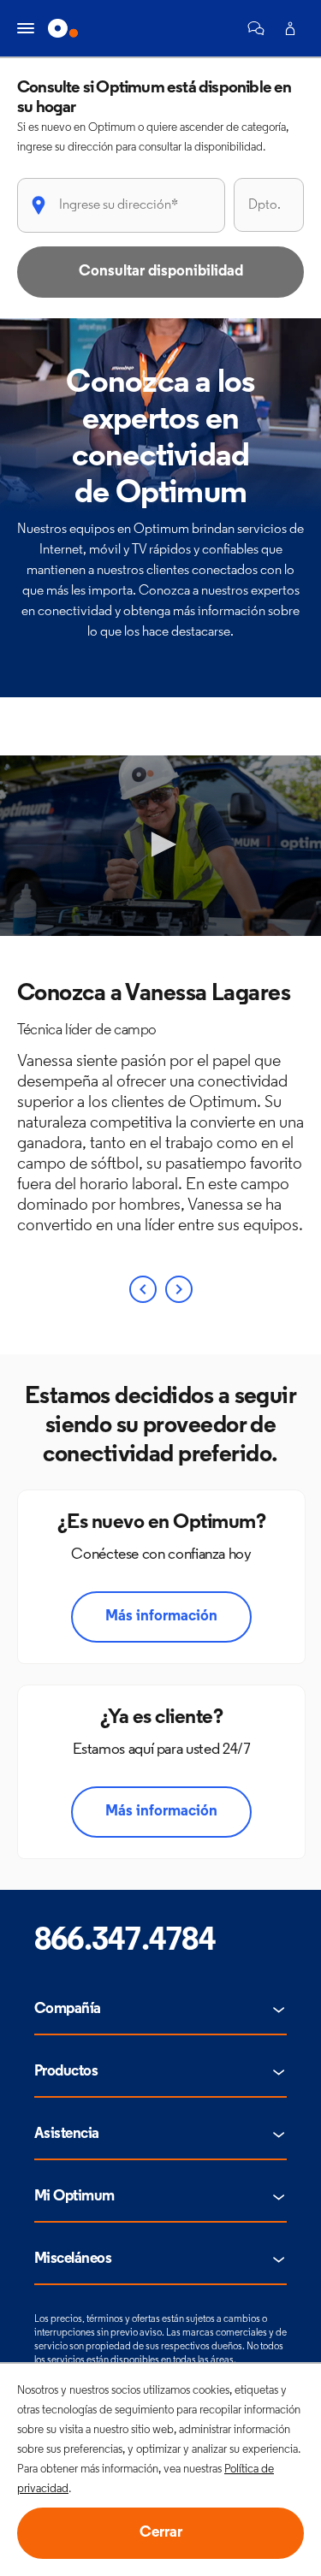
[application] (160, 846)
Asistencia (67, 2135)
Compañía (68, 2010)
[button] (256, 28)
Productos (66, 2072)
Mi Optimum (74, 2197)
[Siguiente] (179, 1289)
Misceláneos (73, 2259)
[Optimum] (63, 28)
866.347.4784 (125, 1942)
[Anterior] (143, 1289)
